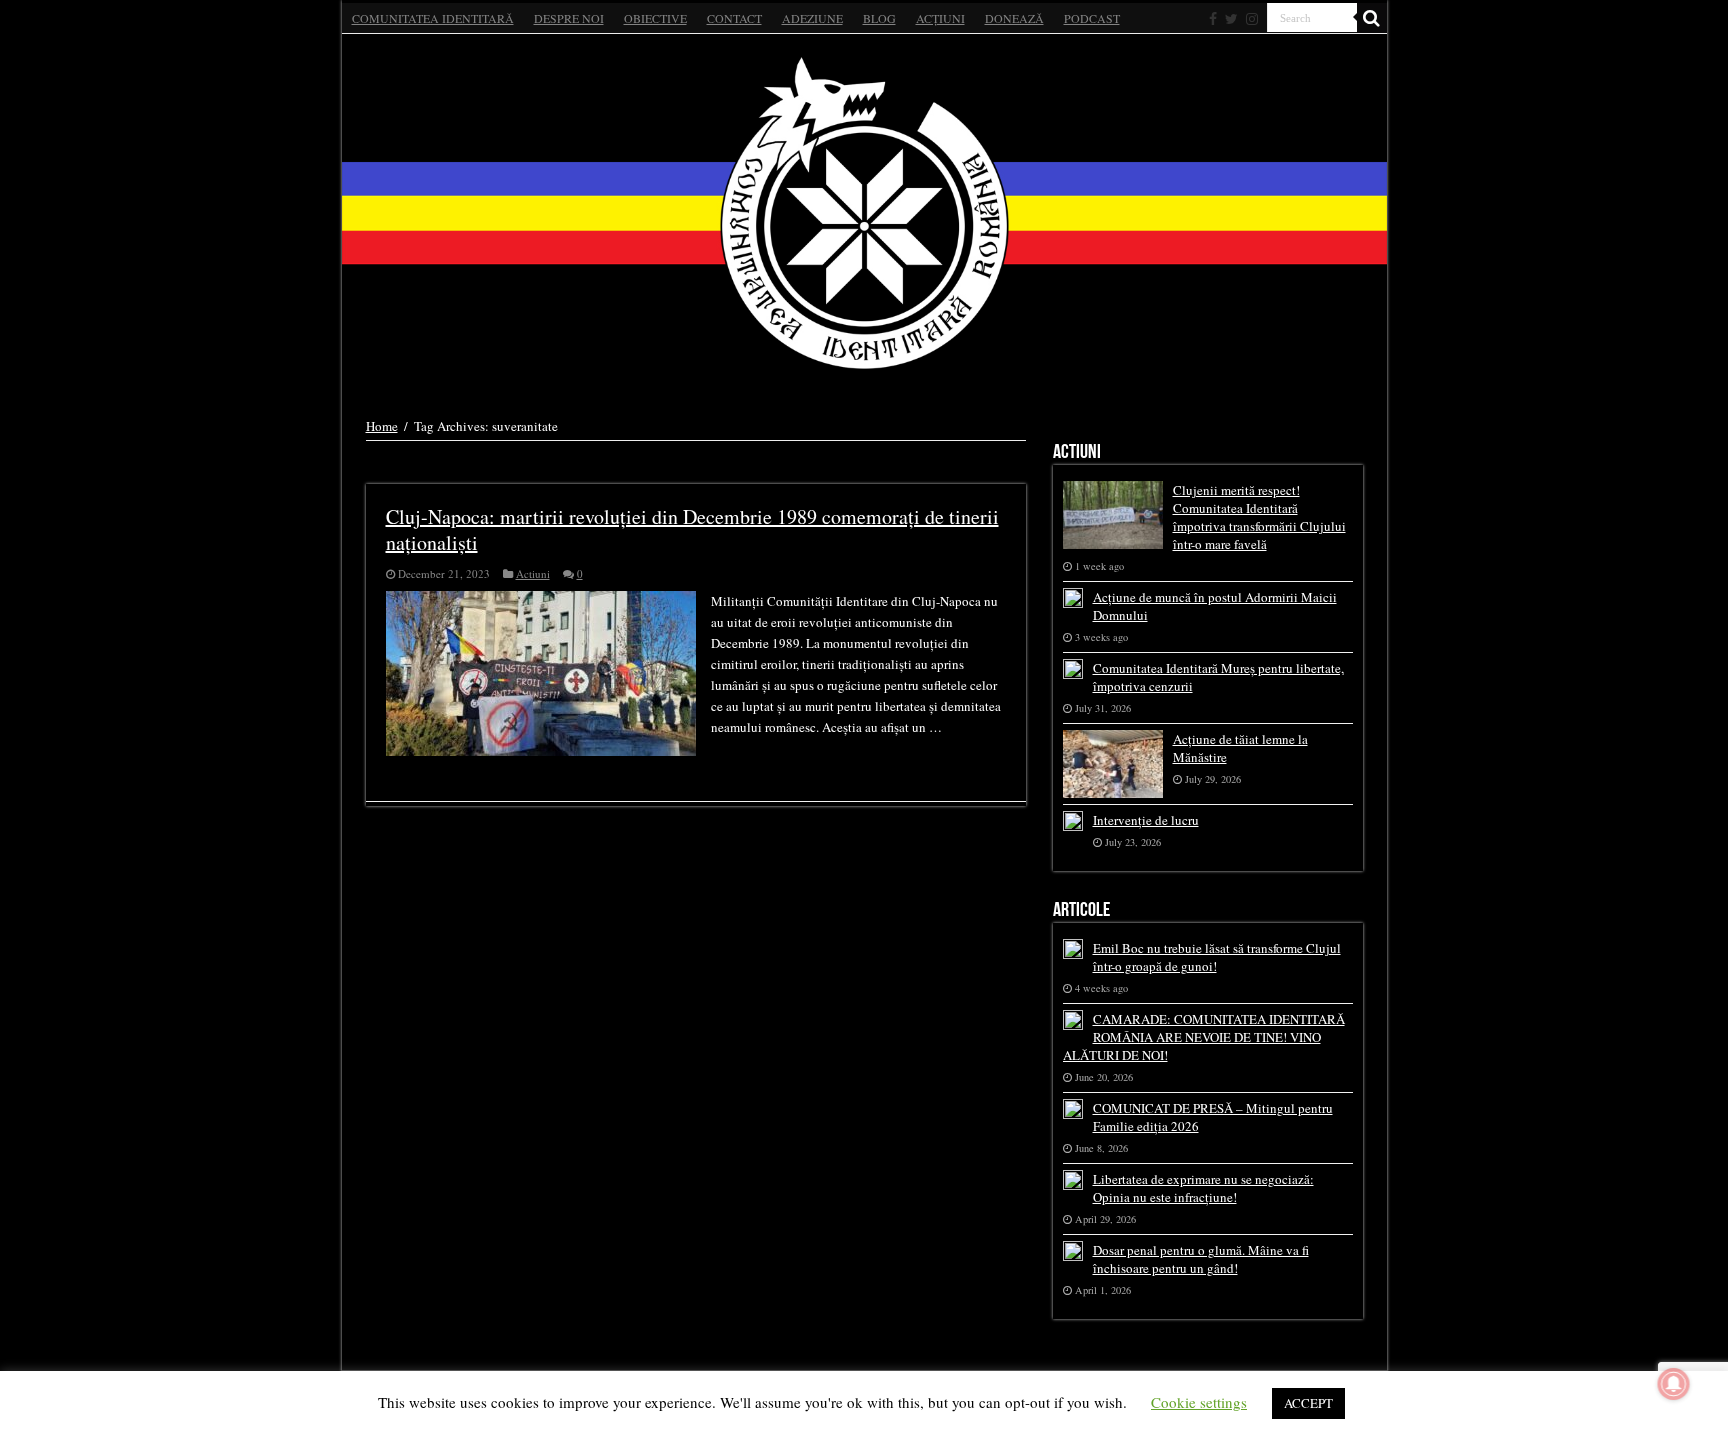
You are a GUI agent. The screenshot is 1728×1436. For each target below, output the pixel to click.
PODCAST (1092, 18)
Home (382, 426)
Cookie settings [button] (1199, 1402)
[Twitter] (1231, 19)
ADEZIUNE (812, 18)
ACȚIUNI (940, 18)
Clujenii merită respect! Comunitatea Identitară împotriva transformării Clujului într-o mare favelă (1259, 517)
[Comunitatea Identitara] (864, 213)
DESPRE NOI (569, 18)
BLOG (879, 18)
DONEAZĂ (1014, 18)
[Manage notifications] (1674, 1384)
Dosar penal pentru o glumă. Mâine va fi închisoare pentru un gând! (1201, 1259)
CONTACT (734, 18)
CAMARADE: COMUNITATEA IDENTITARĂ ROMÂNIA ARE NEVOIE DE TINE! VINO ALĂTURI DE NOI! (1204, 1037)
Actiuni (533, 573)
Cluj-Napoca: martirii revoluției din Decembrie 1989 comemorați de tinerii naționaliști (692, 529)
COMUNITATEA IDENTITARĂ (433, 18)
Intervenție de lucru (1146, 820)
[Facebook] (1213, 19)
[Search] (1372, 18)
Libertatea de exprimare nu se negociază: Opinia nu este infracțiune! (1203, 1188)
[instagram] (1252, 19)
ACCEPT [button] (1308, 1403)
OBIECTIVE (655, 18)
